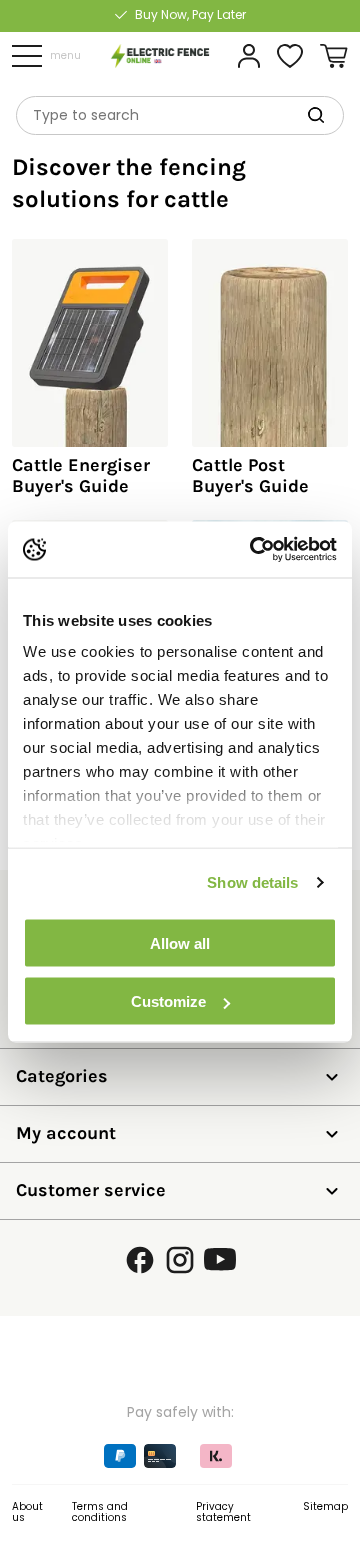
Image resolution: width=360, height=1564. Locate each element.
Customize (168, 1001)
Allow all (180, 942)
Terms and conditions (100, 1512)
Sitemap (325, 1506)
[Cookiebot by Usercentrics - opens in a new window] (254, 550)
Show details (252, 882)
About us (27, 1512)
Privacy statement (223, 1512)
